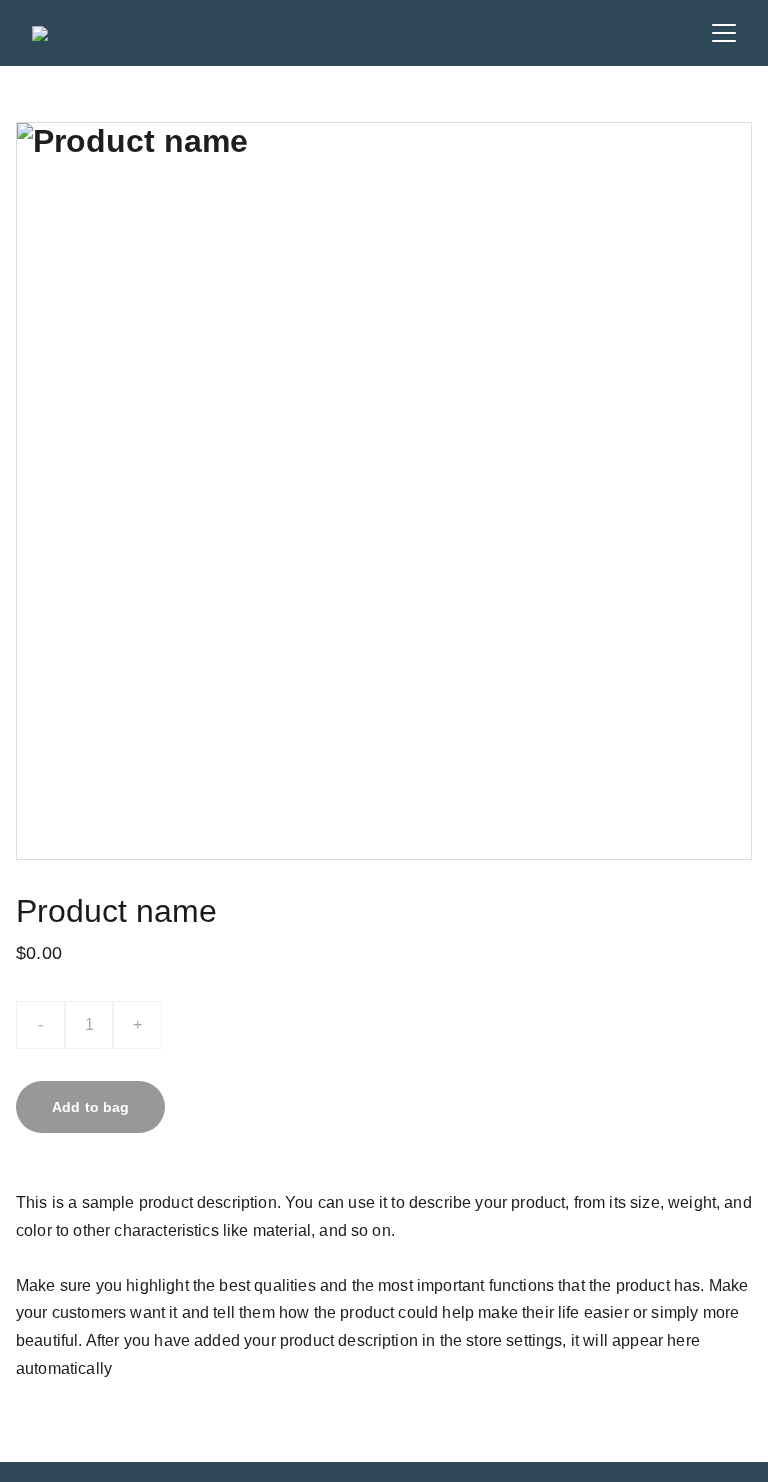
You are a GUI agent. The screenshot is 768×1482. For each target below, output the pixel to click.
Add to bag (90, 1107)
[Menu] (724, 33)
